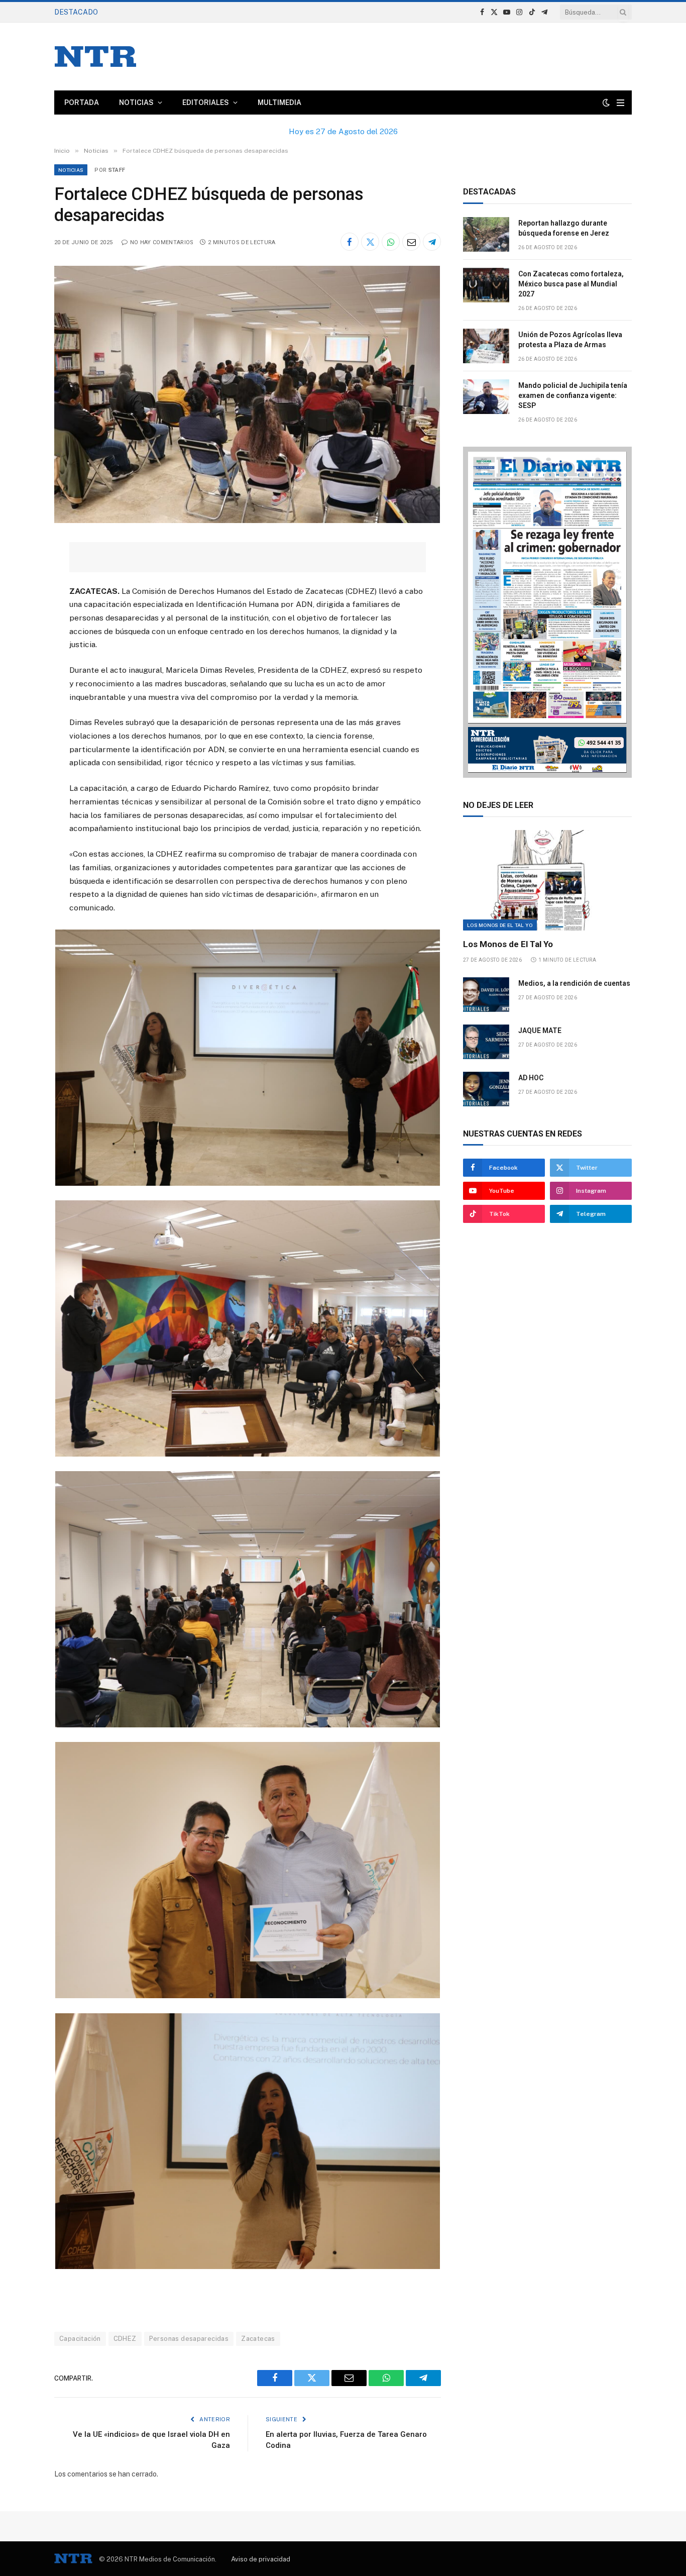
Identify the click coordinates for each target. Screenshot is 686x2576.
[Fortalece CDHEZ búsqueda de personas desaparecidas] (247, 521)
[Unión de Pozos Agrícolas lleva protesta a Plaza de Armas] (486, 346)
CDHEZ (125, 2339)
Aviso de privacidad (261, 2559)
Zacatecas (258, 2339)
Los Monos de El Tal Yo (500, 925)
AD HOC (531, 1078)
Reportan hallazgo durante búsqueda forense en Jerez (564, 228)
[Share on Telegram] (432, 242)
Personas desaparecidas (189, 2339)
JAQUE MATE (540, 1031)
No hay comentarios (162, 242)
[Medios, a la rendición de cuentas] (486, 995)
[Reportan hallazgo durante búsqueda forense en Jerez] (486, 234)
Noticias (136, 102)
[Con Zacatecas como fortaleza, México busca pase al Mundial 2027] (486, 285)
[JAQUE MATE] (486, 1042)
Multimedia (279, 102)
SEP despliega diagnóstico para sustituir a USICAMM (198, 12)
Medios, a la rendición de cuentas (574, 983)
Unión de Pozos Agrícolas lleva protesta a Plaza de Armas (570, 340)
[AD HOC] (486, 1089)
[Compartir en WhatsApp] (391, 242)
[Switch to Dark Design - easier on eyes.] (606, 102)
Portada (82, 102)
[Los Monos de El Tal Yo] (547, 880)
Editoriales (206, 102)
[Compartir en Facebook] (350, 242)
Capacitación (80, 2339)
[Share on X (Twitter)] (370, 242)
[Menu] (620, 103)
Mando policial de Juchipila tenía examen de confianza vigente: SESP (573, 395)
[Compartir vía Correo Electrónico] (411, 242)
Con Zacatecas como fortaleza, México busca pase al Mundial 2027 (571, 284)
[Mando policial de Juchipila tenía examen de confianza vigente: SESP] (486, 397)
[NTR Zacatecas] (95, 57)
